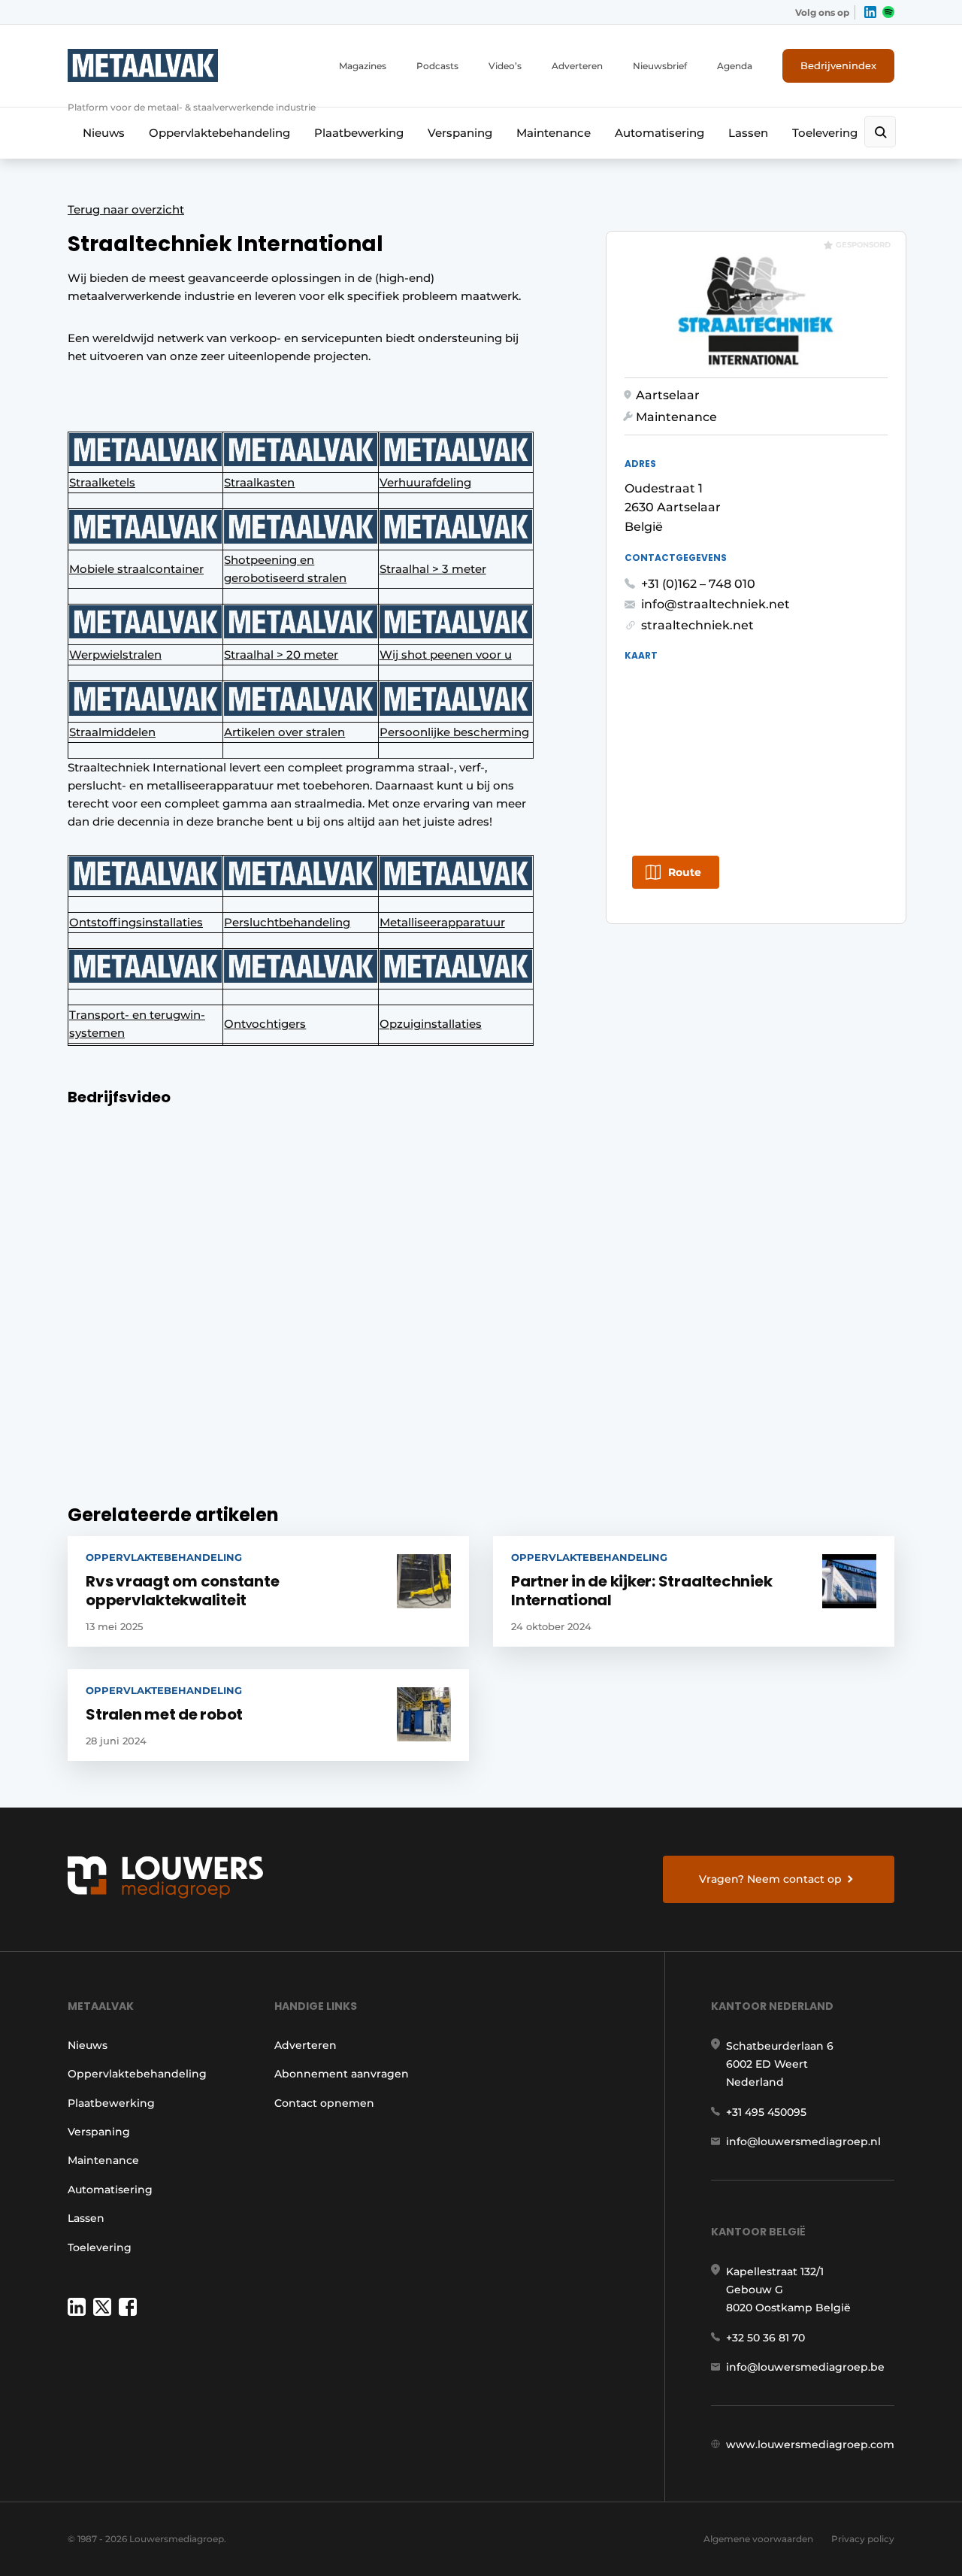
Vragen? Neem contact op (770, 1879)
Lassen (748, 133)
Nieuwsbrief (660, 66)
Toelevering (825, 133)
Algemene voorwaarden (758, 2539)
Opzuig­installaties (431, 1024)
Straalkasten (259, 482)
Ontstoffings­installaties (136, 922)
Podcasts (437, 66)
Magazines (363, 66)
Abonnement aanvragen (342, 2074)
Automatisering (659, 133)
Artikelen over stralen (284, 732)
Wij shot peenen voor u (446, 655)
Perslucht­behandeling (287, 922)
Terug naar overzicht (126, 209)
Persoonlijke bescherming (454, 732)
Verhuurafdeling (425, 482)
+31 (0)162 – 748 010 (698, 584)
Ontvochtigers (265, 1024)
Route (685, 872)
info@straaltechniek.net (715, 604)
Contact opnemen (324, 2103)
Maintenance (554, 133)
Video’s (505, 66)
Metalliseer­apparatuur (442, 922)
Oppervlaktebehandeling (219, 133)
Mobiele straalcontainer (136, 569)
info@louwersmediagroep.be (805, 2367)
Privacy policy (863, 2539)
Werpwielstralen (115, 655)
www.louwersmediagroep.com (810, 2444)
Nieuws (104, 133)
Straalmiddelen (112, 732)
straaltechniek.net (697, 625)
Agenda (735, 66)
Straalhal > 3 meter (433, 569)
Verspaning (460, 133)
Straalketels (102, 482)
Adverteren (577, 66)
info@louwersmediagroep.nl (803, 2141)
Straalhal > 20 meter (281, 655)
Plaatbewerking (359, 133)
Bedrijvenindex (838, 65)
